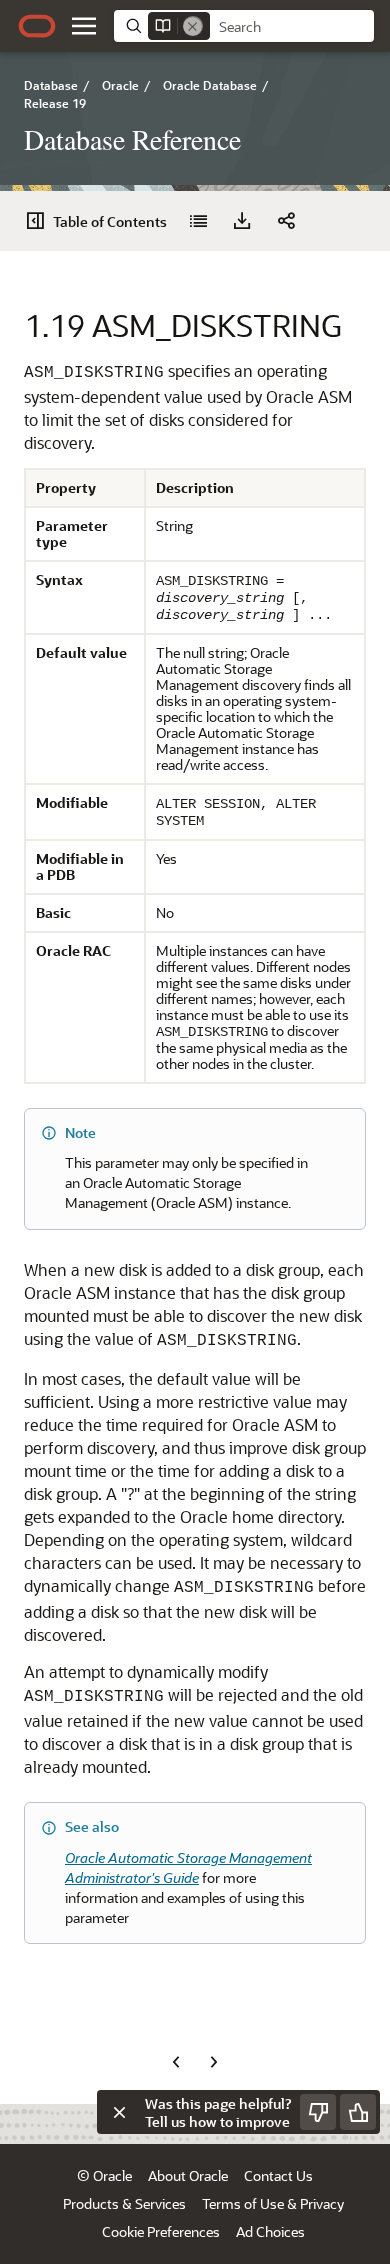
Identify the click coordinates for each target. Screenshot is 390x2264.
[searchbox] (292, 27)
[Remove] (193, 26)
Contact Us (278, 2175)
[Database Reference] (198, 221)
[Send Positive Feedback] (358, 2112)
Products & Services (124, 2203)
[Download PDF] (242, 221)
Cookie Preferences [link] (161, 2231)
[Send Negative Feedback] (318, 2112)
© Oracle (104, 2175)
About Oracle (188, 2175)
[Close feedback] (119, 2112)
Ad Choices (270, 2231)
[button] (84, 26)
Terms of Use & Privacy (273, 2203)
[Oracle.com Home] (37, 26)
